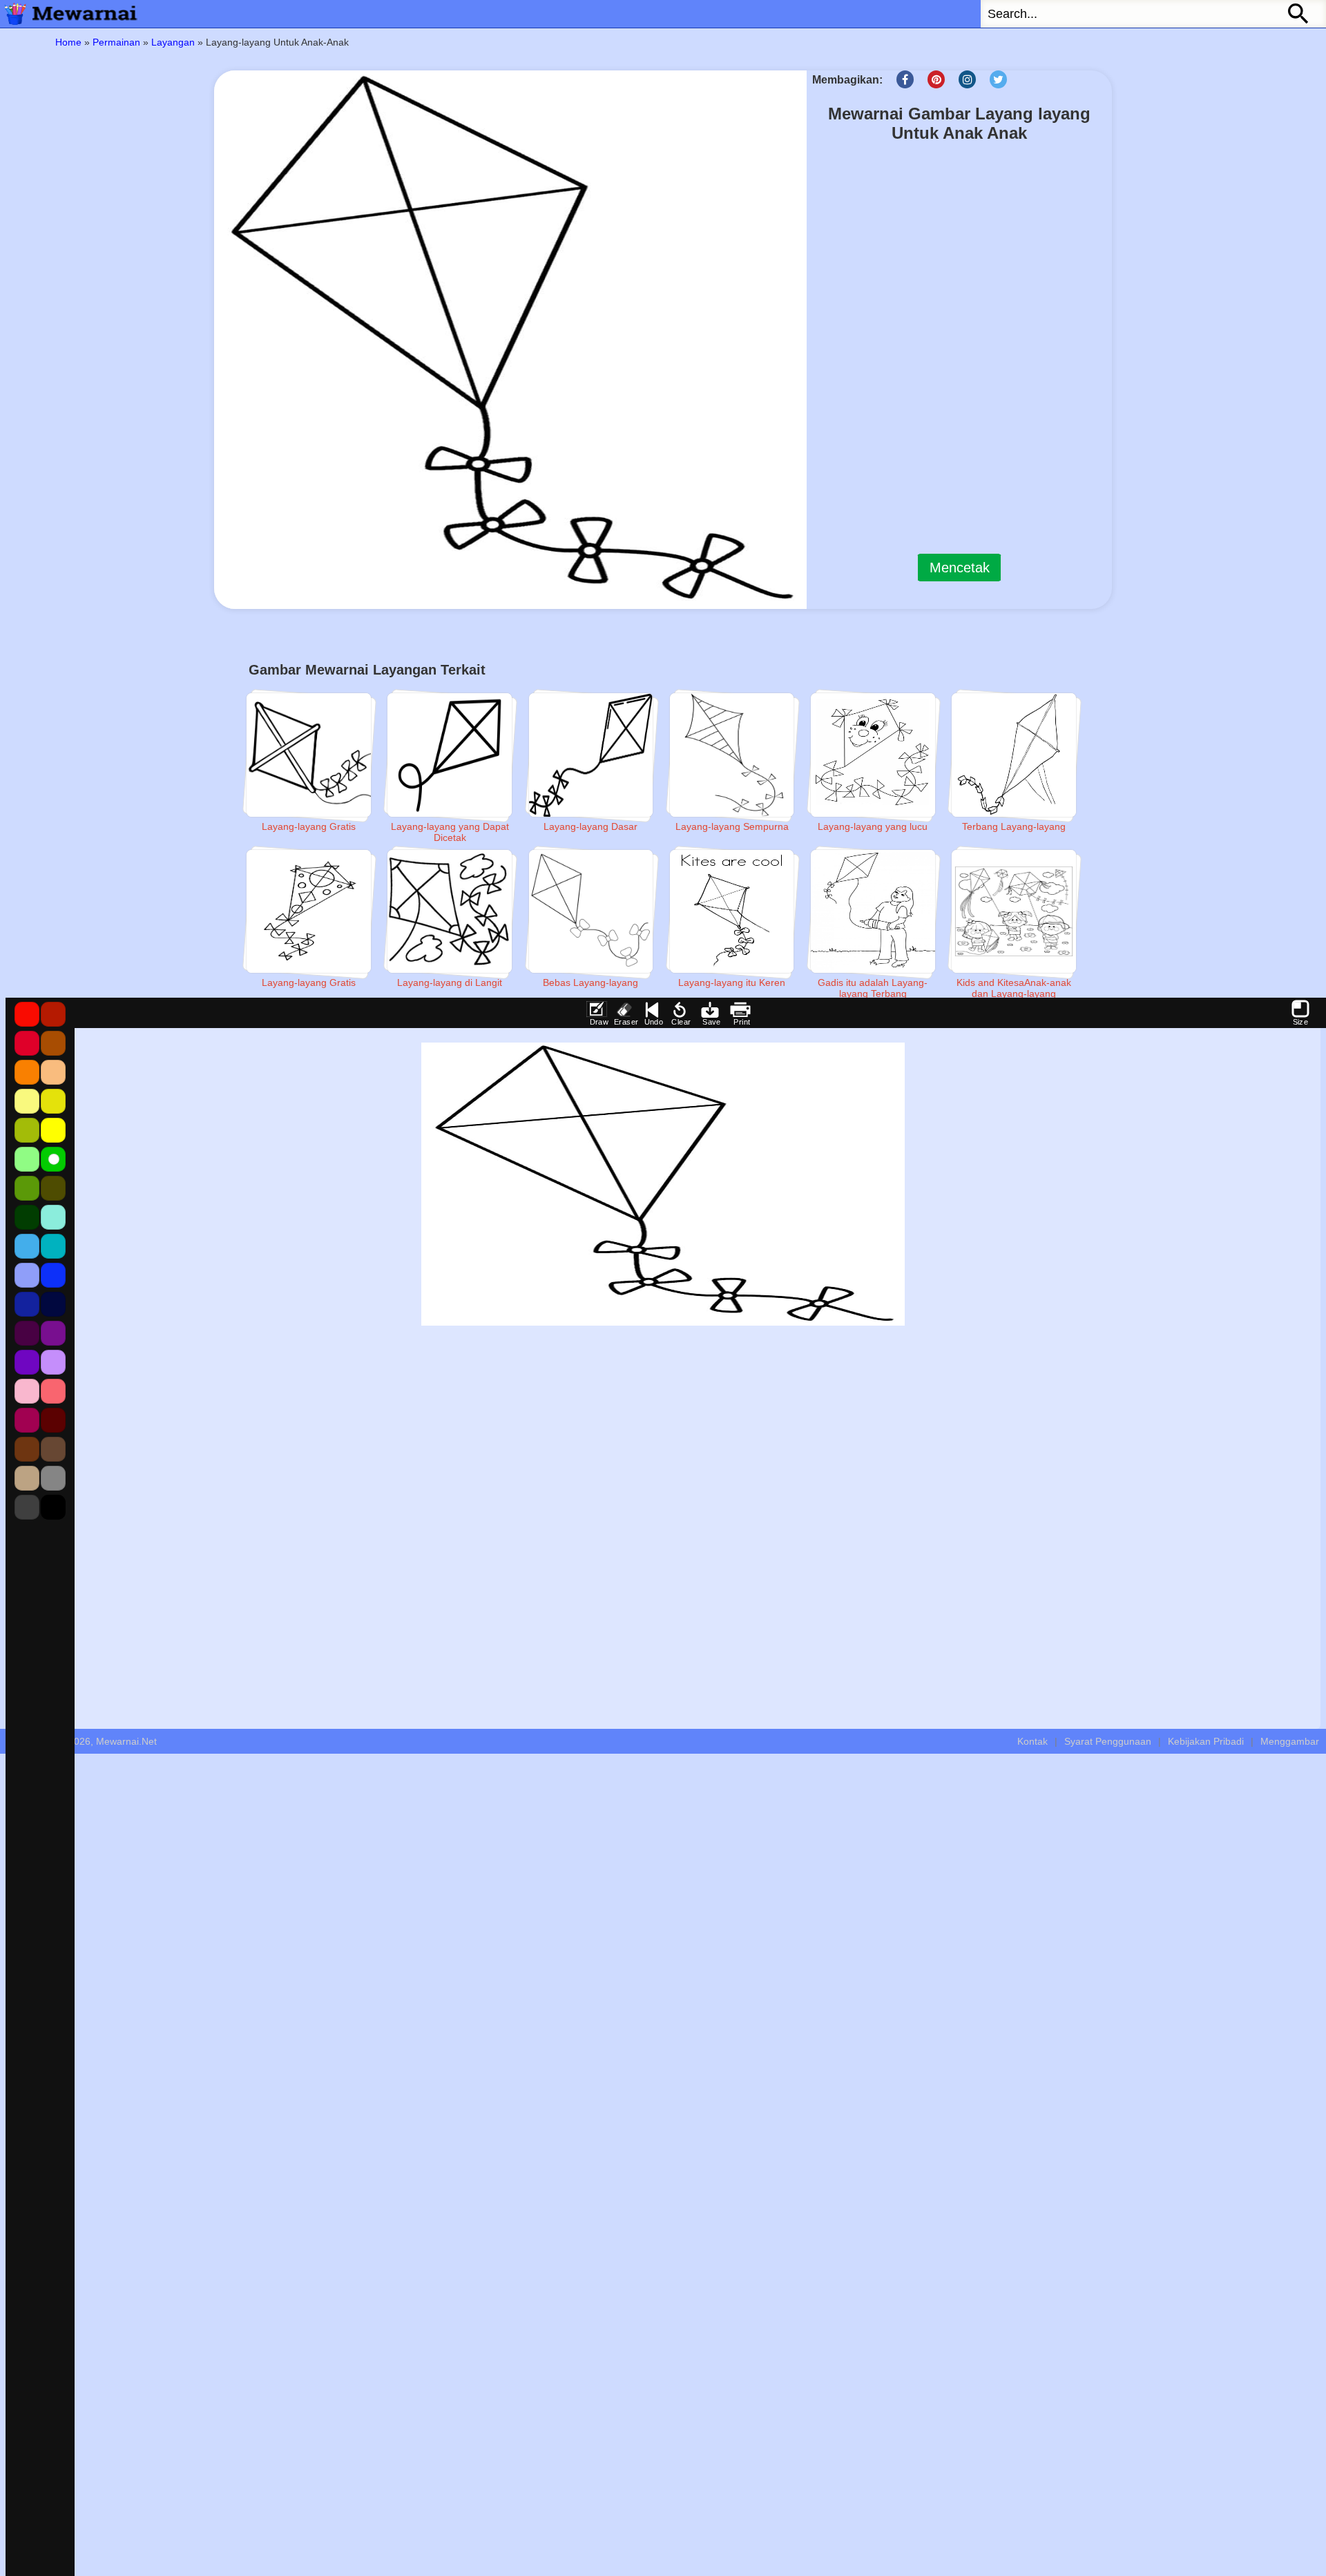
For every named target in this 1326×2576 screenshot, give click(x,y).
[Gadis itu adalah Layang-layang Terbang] (873, 912)
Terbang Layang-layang (1014, 826)
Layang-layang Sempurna (732, 826)
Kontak (1032, 1741)
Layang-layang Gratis (309, 826)
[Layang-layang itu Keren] (732, 912)
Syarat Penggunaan (1108, 1741)
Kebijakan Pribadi (1206, 1741)
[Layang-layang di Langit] (450, 912)
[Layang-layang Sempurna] (732, 755)
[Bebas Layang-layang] (591, 912)
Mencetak (960, 568)
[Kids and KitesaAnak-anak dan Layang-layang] (1014, 912)
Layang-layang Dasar (590, 826)
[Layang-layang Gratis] (309, 755)
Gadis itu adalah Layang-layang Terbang (873, 988)
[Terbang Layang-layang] (1014, 755)
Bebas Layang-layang (590, 982)
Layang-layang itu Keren (732, 982)
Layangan (173, 42)
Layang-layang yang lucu (873, 826)
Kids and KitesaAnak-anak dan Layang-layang (1014, 988)
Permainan (116, 42)
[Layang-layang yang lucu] (873, 755)
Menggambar (1290, 1741)
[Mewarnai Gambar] (69, 14)
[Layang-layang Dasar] (591, 755)
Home (68, 42)
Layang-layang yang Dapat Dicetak (450, 832)
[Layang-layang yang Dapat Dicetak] (450, 755)
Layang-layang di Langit (450, 982)
